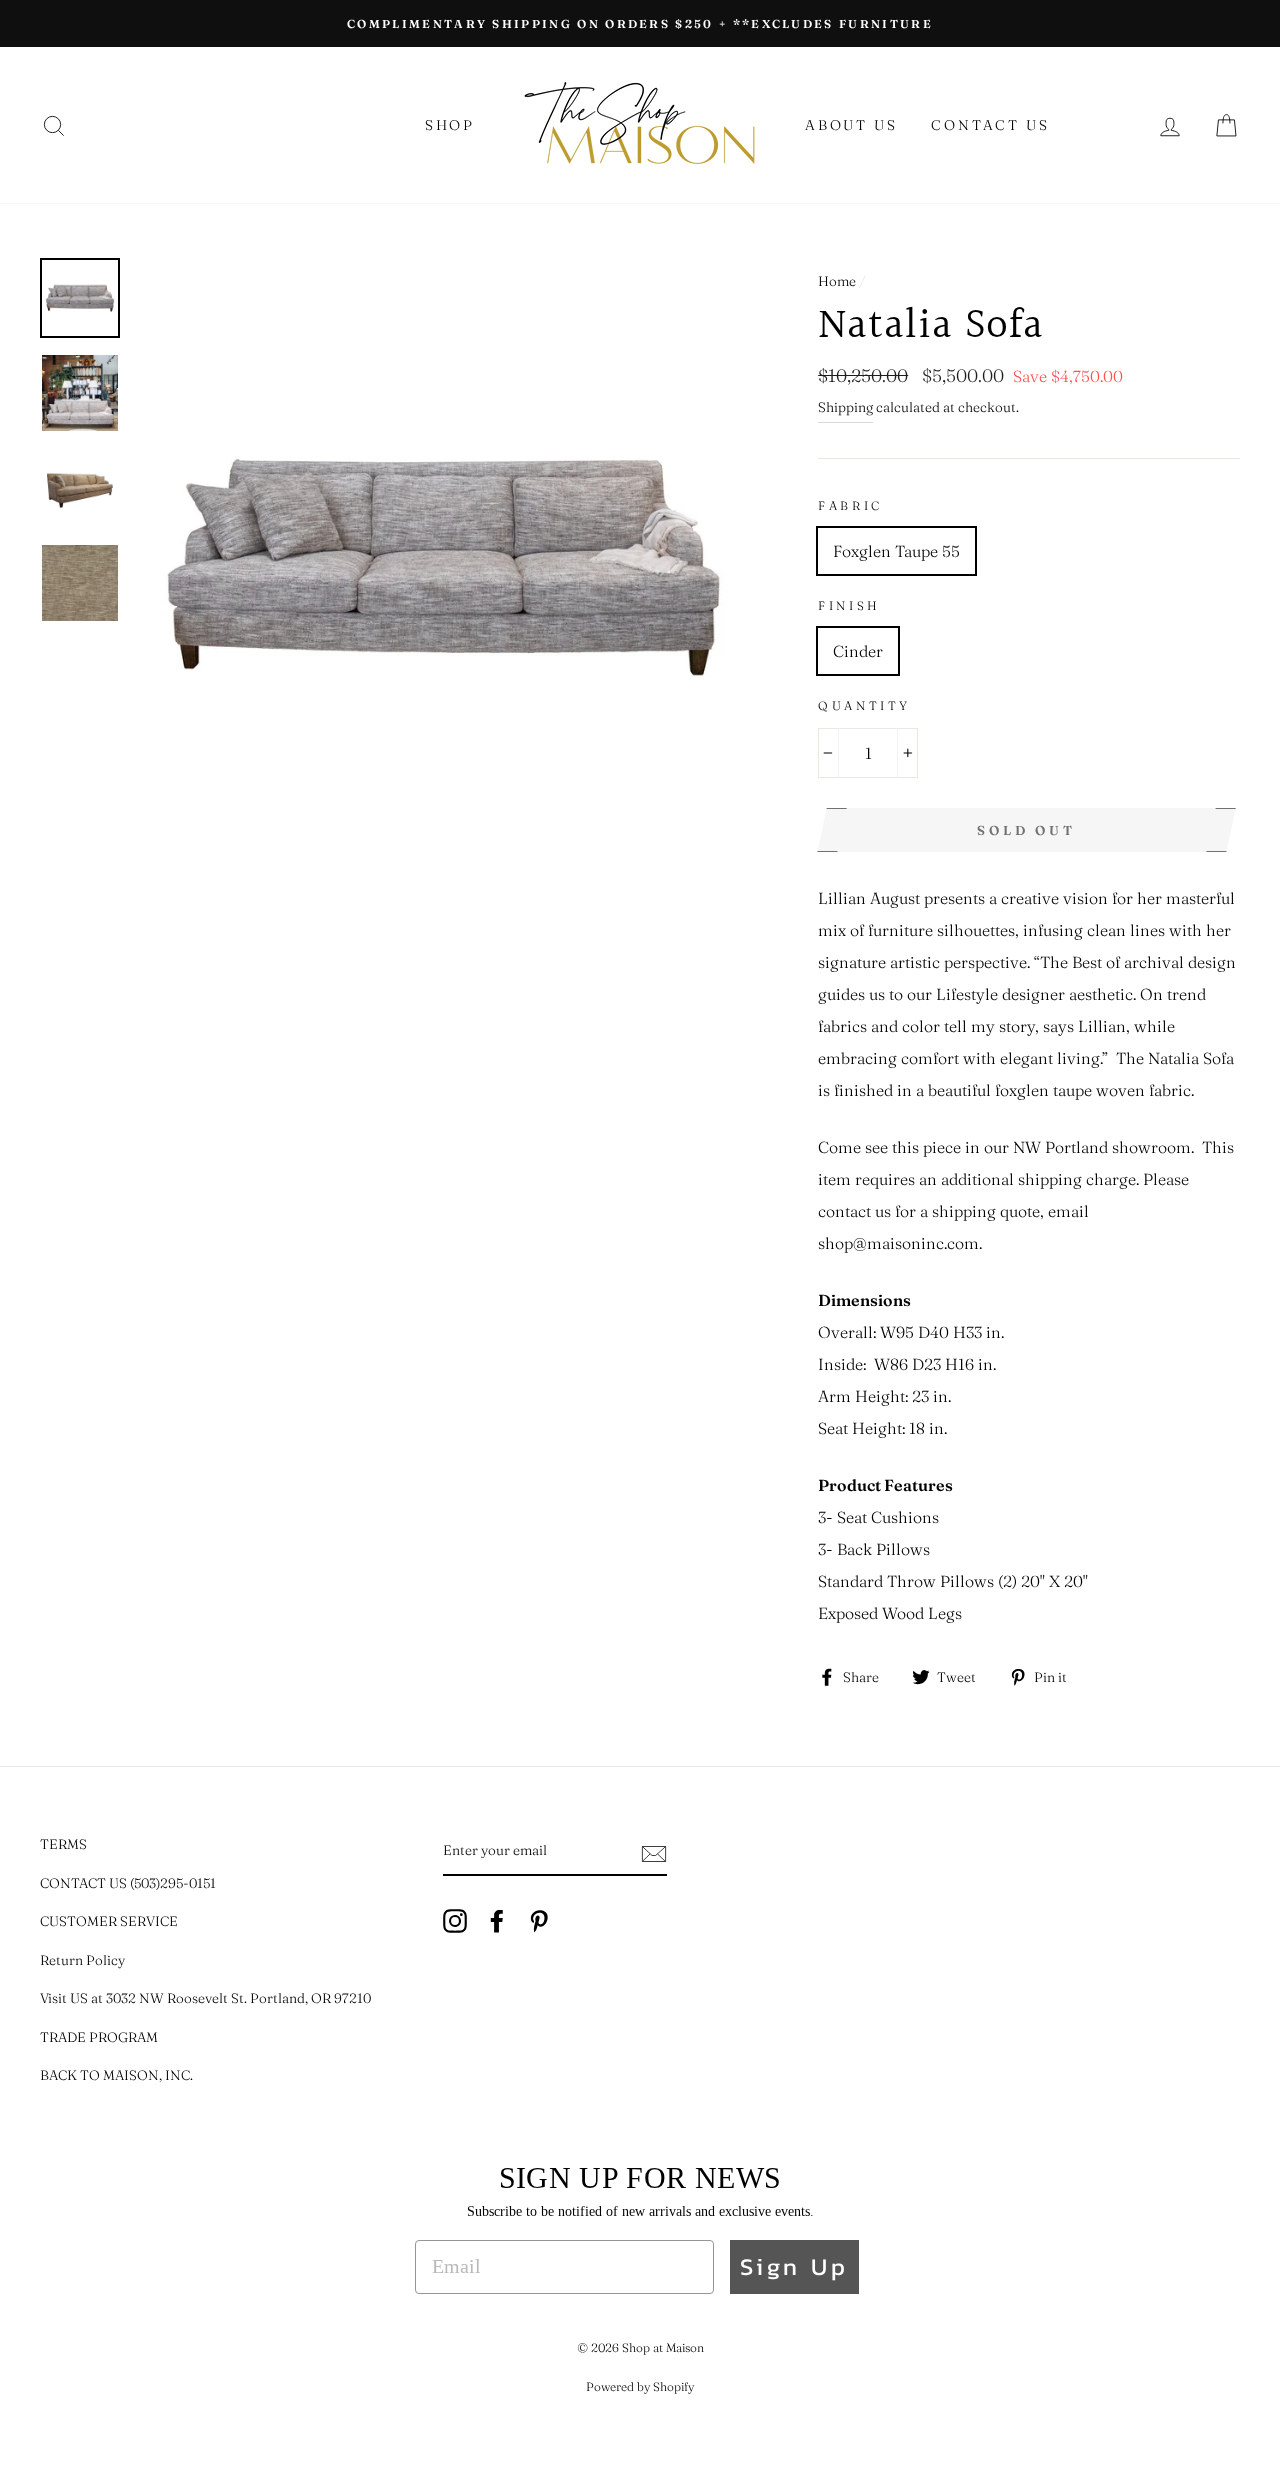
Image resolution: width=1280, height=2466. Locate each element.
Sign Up (794, 2266)
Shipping (845, 407)
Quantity (864, 705)
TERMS (63, 1844)
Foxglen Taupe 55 (896, 551)
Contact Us (990, 125)
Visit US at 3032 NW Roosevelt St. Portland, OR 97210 (205, 1998)
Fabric (850, 505)
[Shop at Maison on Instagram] (455, 1919)
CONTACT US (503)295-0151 (128, 1883)
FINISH (849, 605)
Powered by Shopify (640, 2386)
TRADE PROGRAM (99, 2037)
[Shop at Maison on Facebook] (497, 1919)
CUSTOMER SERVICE (109, 1921)
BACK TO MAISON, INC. (116, 2075)
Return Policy (82, 1960)
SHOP (450, 125)
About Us (851, 125)
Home (837, 281)
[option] (640, 23)
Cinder (858, 651)
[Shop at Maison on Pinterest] (539, 1919)
